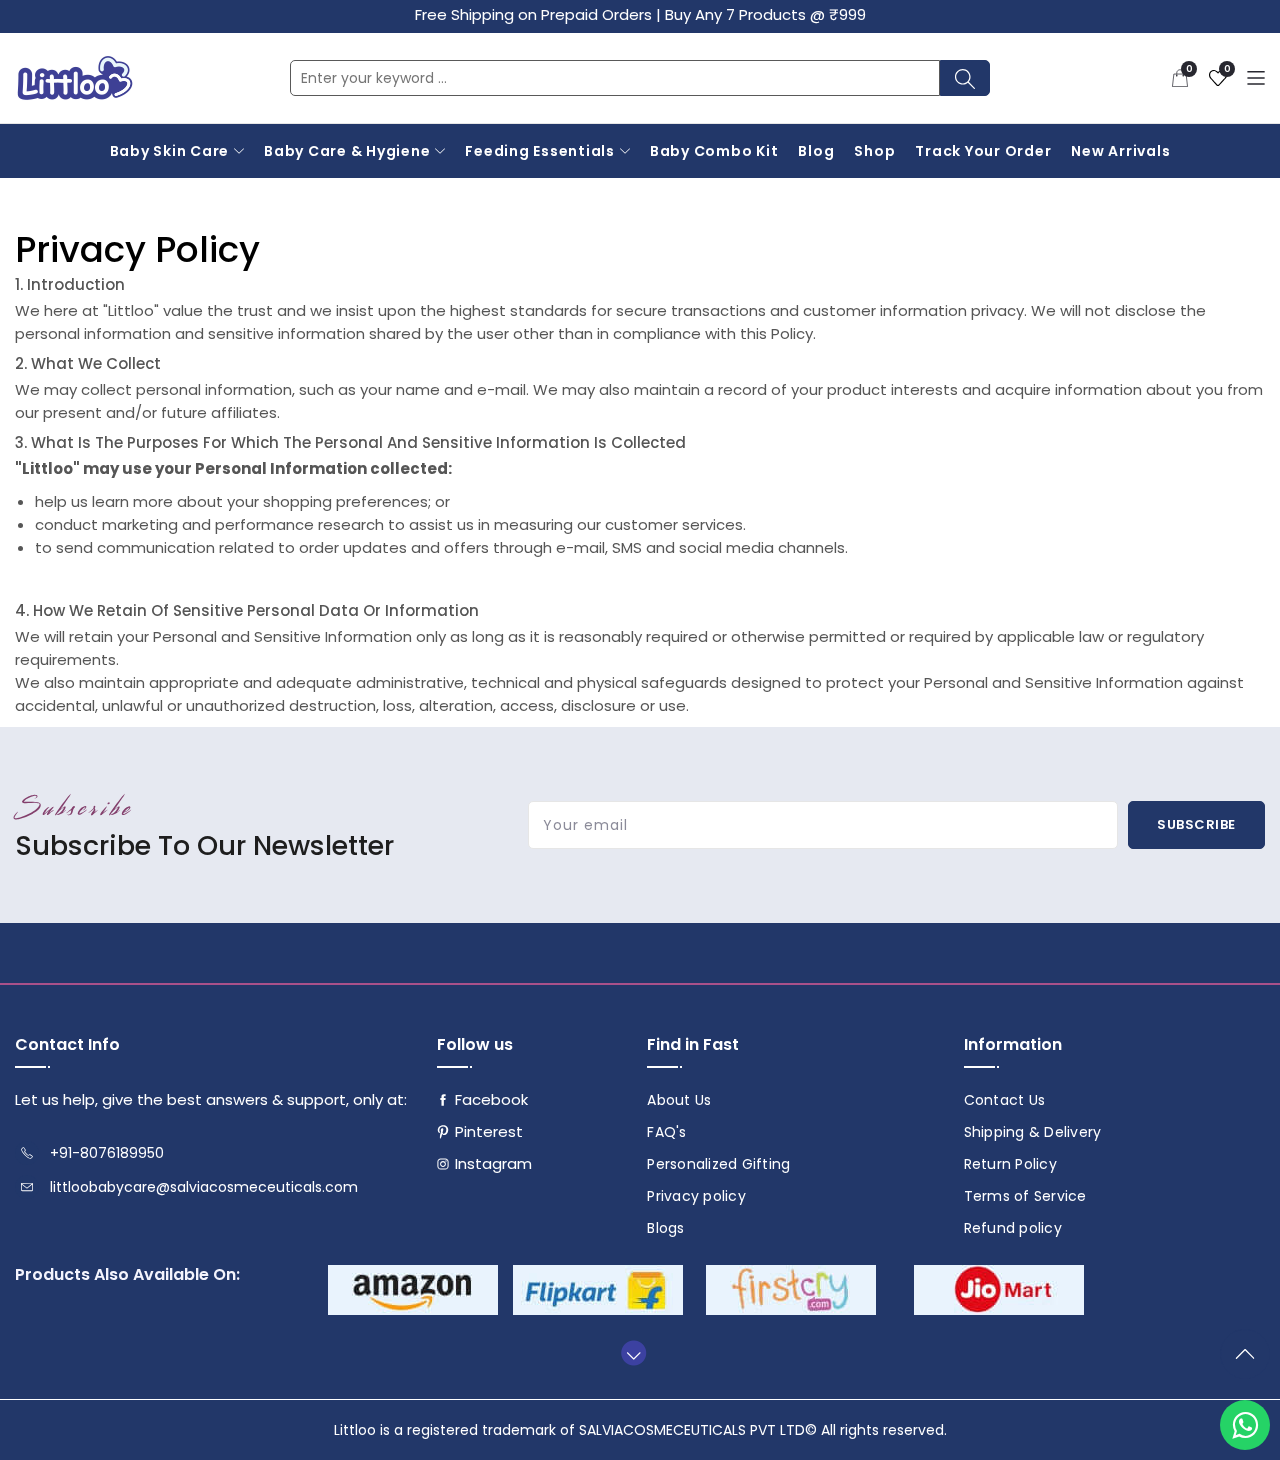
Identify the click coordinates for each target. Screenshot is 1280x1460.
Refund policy (1013, 1228)
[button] (1180, 78)
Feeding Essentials (540, 151)
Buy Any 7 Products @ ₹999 (765, 14)
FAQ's (666, 1132)
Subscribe (1196, 824)
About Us (679, 1100)
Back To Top (1250, 1362)
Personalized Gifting (718, 1164)
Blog (816, 151)
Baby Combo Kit (714, 151)
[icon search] (965, 78)
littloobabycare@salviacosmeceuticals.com (204, 1187)
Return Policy (1010, 1164)
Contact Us (1005, 1100)
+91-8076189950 (107, 1153)
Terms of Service (1025, 1196)
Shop (874, 151)
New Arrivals (1120, 151)
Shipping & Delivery (1033, 1132)
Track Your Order (983, 151)
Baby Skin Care (170, 151)
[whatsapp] (1245, 1425)
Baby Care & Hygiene (347, 151)
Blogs (665, 1228)
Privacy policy (696, 1196)
